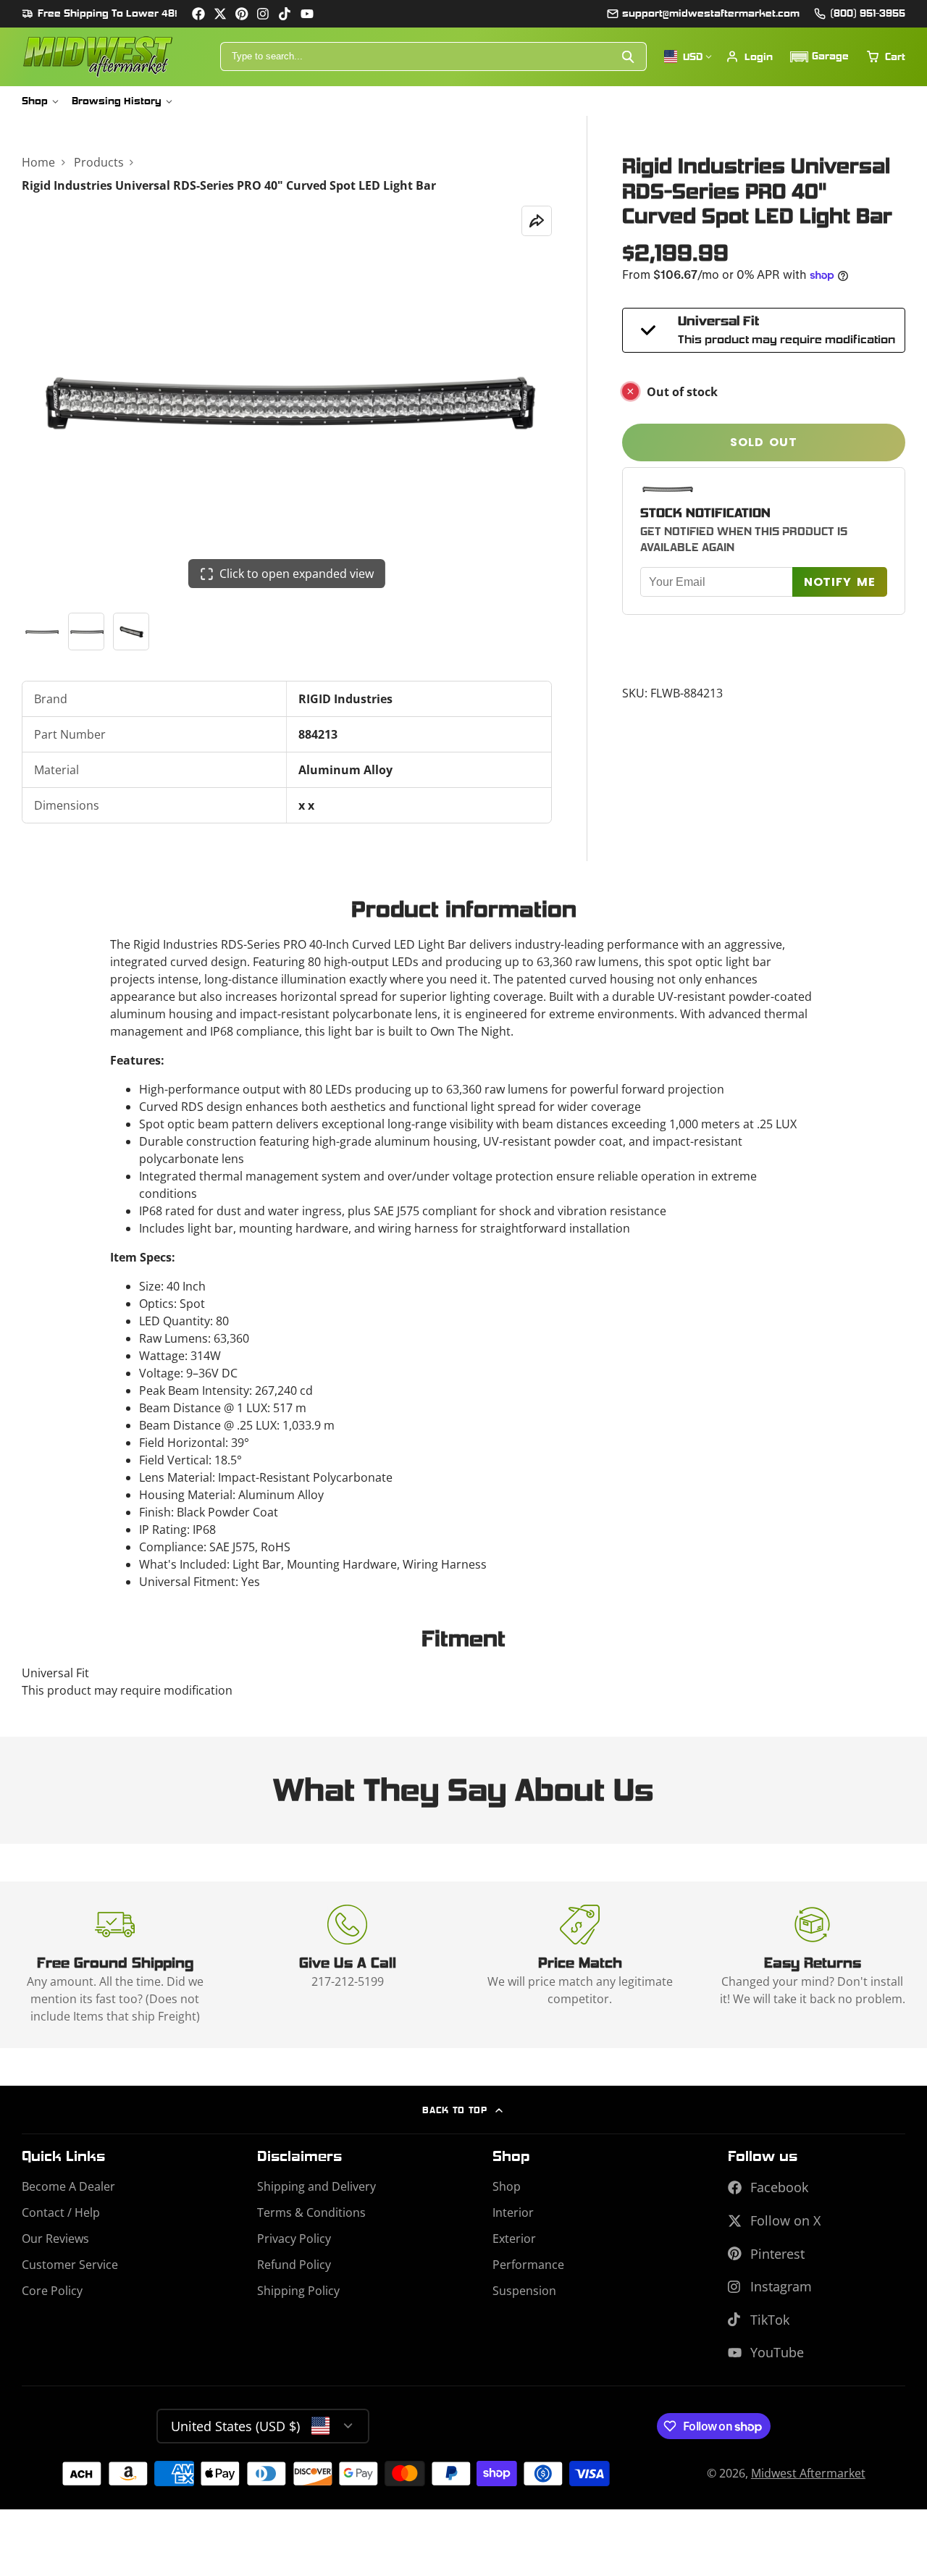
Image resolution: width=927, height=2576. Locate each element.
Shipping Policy (298, 2291)
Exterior (514, 2239)
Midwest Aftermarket (808, 2473)
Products (99, 162)
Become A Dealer (68, 2186)
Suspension (524, 2291)
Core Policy (52, 2291)
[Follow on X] (220, 14)
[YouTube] (307, 14)
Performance (528, 2265)
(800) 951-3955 (868, 13)
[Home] (98, 57)
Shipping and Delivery (316, 2186)
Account (749, 56)
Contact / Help (61, 2212)
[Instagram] (264, 14)
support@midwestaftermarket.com (711, 13)
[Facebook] (198, 14)
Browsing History (117, 101)
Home (38, 162)
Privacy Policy (294, 2239)
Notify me (840, 582)
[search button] (629, 56)
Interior (513, 2212)
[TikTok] (285, 14)
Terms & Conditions (311, 2212)
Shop (35, 101)
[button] (819, 57)
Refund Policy (294, 2265)
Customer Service (70, 2265)
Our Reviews (55, 2239)
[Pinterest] (242, 14)
